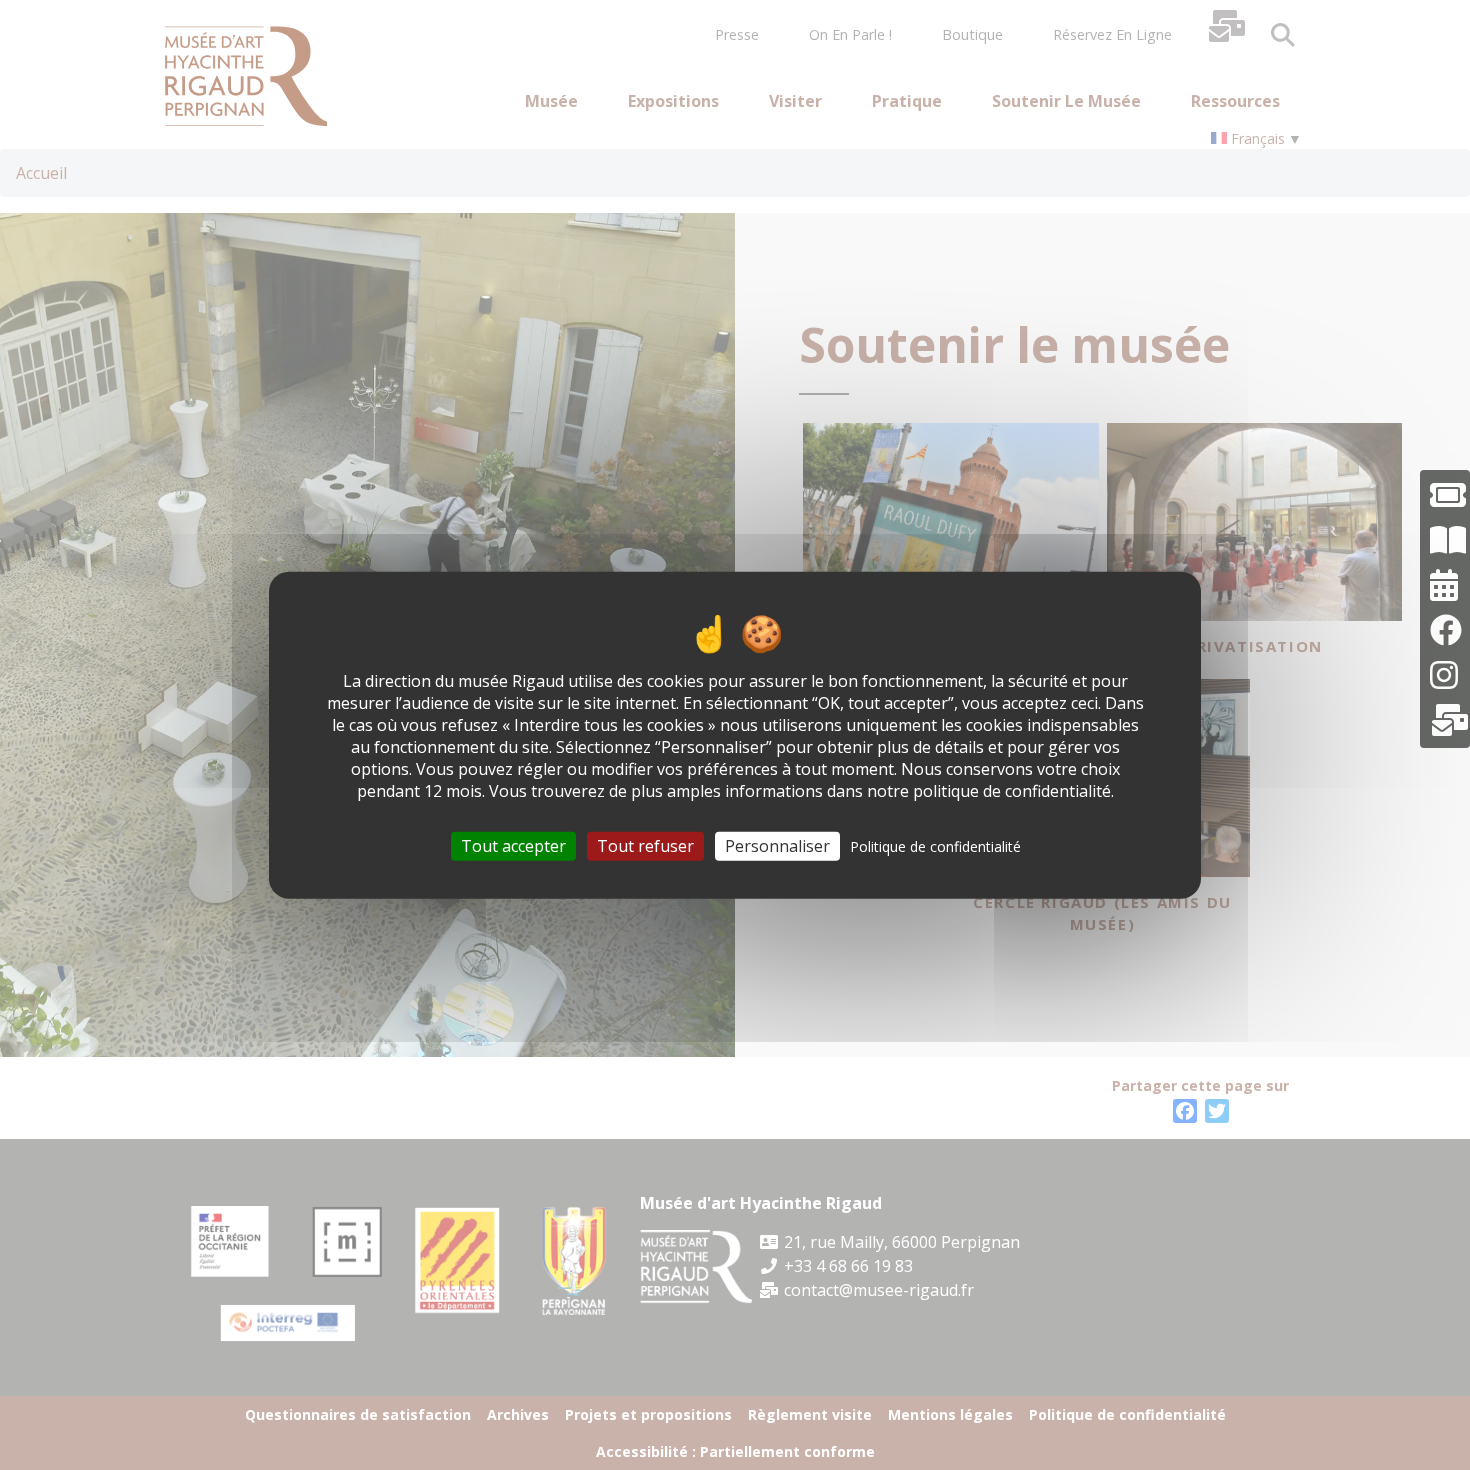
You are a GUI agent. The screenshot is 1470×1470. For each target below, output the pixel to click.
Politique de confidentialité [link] (935, 845)
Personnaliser (777, 845)
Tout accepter (513, 845)
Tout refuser (645, 845)
